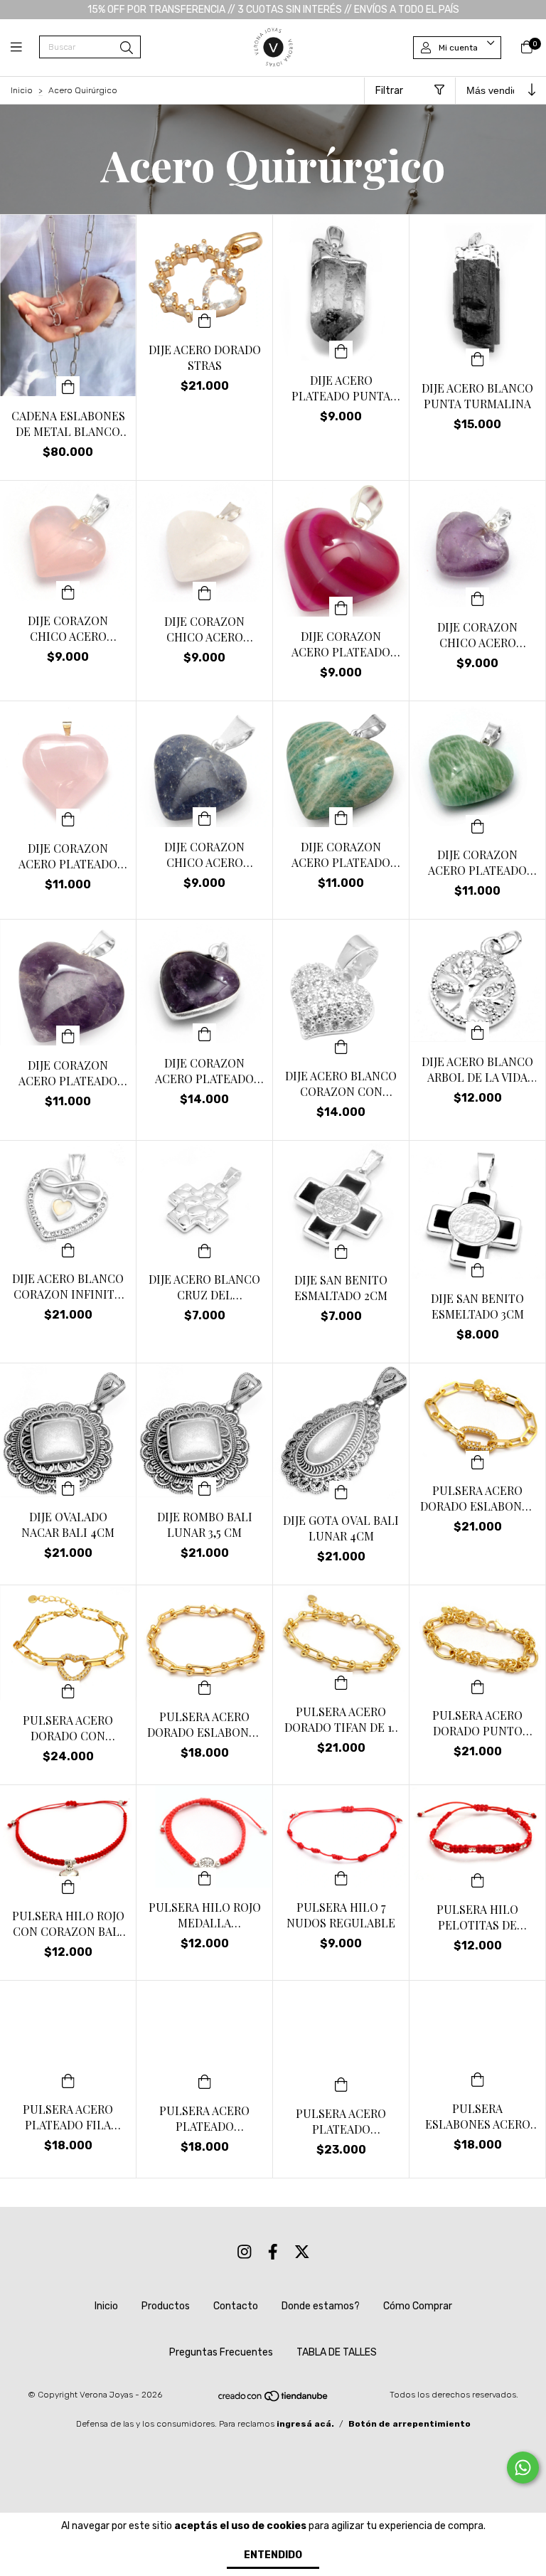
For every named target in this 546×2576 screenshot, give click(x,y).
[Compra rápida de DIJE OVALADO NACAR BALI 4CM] (68, 1487)
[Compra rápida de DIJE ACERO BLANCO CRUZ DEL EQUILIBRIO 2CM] (205, 1250)
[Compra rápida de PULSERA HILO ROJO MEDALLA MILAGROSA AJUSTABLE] (205, 1878)
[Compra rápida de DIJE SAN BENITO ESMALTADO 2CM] (341, 1250)
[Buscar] (127, 48)
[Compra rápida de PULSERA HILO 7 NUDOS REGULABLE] (341, 1878)
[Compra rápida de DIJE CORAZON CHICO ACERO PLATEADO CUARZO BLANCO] (205, 592)
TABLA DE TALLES (337, 2352)
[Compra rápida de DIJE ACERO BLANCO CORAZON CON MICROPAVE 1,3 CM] (341, 1046)
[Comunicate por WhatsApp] (523, 2468)
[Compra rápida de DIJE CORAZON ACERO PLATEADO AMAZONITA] (341, 817)
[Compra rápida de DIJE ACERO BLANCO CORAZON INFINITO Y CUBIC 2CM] (68, 1249)
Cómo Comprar (418, 2306)
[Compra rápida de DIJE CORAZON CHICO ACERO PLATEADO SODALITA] (205, 817)
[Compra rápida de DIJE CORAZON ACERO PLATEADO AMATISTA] (68, 1036)
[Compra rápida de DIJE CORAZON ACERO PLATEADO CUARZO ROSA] (68, 819)
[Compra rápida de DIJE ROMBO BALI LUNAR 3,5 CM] (205, 1487)
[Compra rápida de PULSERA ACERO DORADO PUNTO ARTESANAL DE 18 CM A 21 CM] (478, 1686)
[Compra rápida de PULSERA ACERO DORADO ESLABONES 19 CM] (205, 1687)
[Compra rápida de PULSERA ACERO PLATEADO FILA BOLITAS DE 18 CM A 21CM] (68, 2080)
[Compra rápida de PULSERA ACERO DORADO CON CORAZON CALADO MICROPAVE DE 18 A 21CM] (68, 1691)
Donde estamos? (321, 2306)
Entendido (273, 2555)
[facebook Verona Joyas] (273, 2252)
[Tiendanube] (274, 2400)
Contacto (236, 2306)
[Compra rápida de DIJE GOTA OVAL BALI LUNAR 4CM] (341, 1491)
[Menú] (25, 48)
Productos (166, 2306)
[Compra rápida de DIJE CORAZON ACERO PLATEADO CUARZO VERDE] (478, 825)
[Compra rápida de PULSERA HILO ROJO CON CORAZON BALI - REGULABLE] (68, 1886)
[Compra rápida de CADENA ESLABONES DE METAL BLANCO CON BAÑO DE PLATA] (68, 386)
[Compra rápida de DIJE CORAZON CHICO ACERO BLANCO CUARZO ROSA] (68, 591)
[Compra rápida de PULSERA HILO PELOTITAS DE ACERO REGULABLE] (478, 1880)
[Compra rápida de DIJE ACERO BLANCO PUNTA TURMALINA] (478, 358)
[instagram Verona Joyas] (245, 2252)
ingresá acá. (305, 2424)
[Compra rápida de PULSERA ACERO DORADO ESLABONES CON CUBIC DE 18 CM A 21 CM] (478, 1461)
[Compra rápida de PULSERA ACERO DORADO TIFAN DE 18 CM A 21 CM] (341, 1682)
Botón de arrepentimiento (409, 2424)
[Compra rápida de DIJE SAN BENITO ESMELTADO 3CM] (478, 1269)
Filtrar (389, 91)
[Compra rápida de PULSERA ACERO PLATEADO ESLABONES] (205, 2081)
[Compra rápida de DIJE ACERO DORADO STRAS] (205, 320)
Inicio (22, 90)
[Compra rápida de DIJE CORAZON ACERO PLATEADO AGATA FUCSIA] (341, 607)
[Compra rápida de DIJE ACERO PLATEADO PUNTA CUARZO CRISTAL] (341, 351)
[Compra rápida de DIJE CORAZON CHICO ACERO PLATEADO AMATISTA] (478, 597)
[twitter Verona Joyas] (302, 2252)
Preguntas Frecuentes (221, 2352)
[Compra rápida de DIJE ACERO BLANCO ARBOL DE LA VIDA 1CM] (478, 1032)
